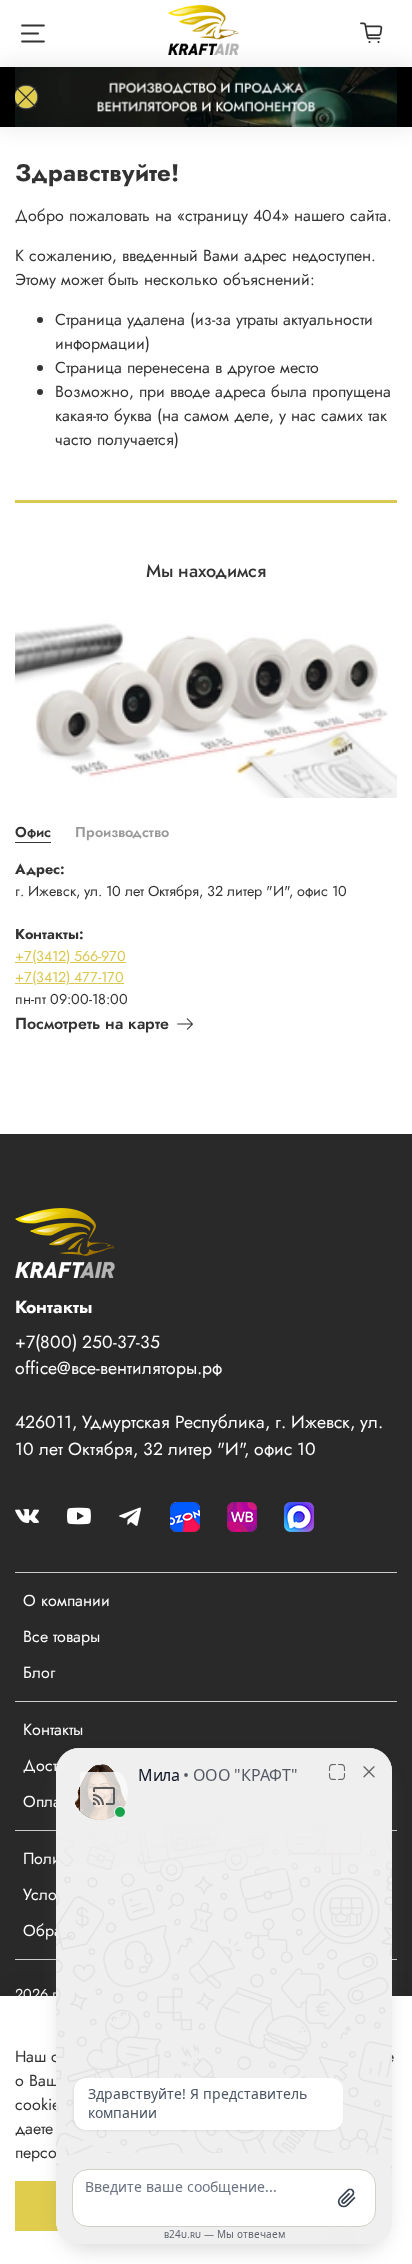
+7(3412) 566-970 (70, 956)
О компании (66, 1600)
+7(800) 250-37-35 (87, 1342)
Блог (39, 1672)
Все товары (61, 1636)
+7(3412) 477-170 (69, 977)
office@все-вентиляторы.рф (118, 1368)
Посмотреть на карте (92, 1023)
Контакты (53, 1729)
